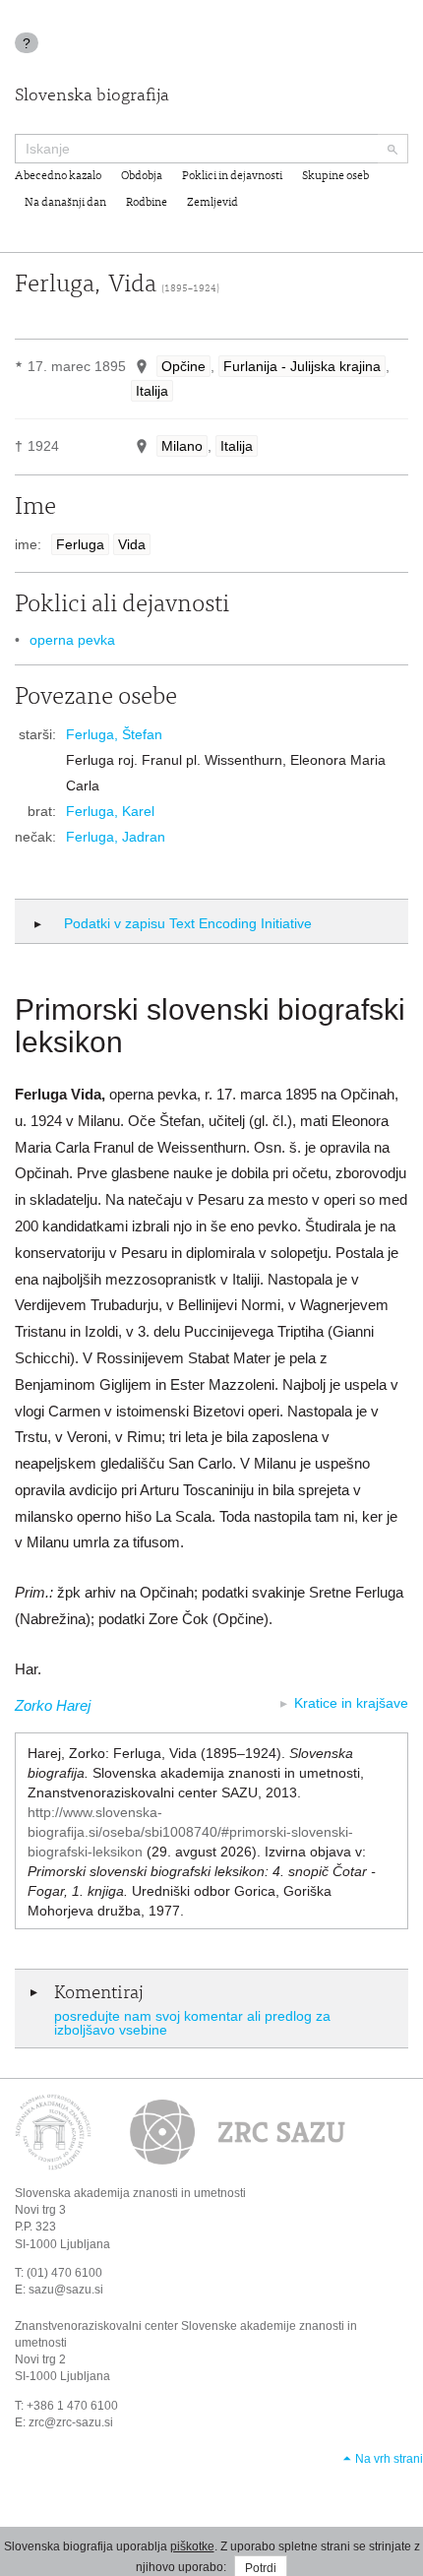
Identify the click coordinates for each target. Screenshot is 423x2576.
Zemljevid (212, 203)
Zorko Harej (53, 1705)
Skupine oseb (335, 176)
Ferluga (80, 544)
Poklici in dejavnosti (232, 176)
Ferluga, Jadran (116, 837)
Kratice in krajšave (351, 1703)
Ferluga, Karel (110, 811)
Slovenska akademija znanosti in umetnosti (130, 2193)
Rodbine (147, 203)
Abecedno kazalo (58, 176)
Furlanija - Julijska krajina (302, 366)
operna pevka (72, 640)
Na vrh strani (389, 2459)
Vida (132, 544)
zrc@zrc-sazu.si (71, 2422)
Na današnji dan (65, 203)
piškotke (192, 2546)
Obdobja (142, 176)
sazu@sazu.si (66, 2290)
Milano (182, 446)
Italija (152, 391)
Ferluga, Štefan (114, 734)
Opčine (183, 366)
